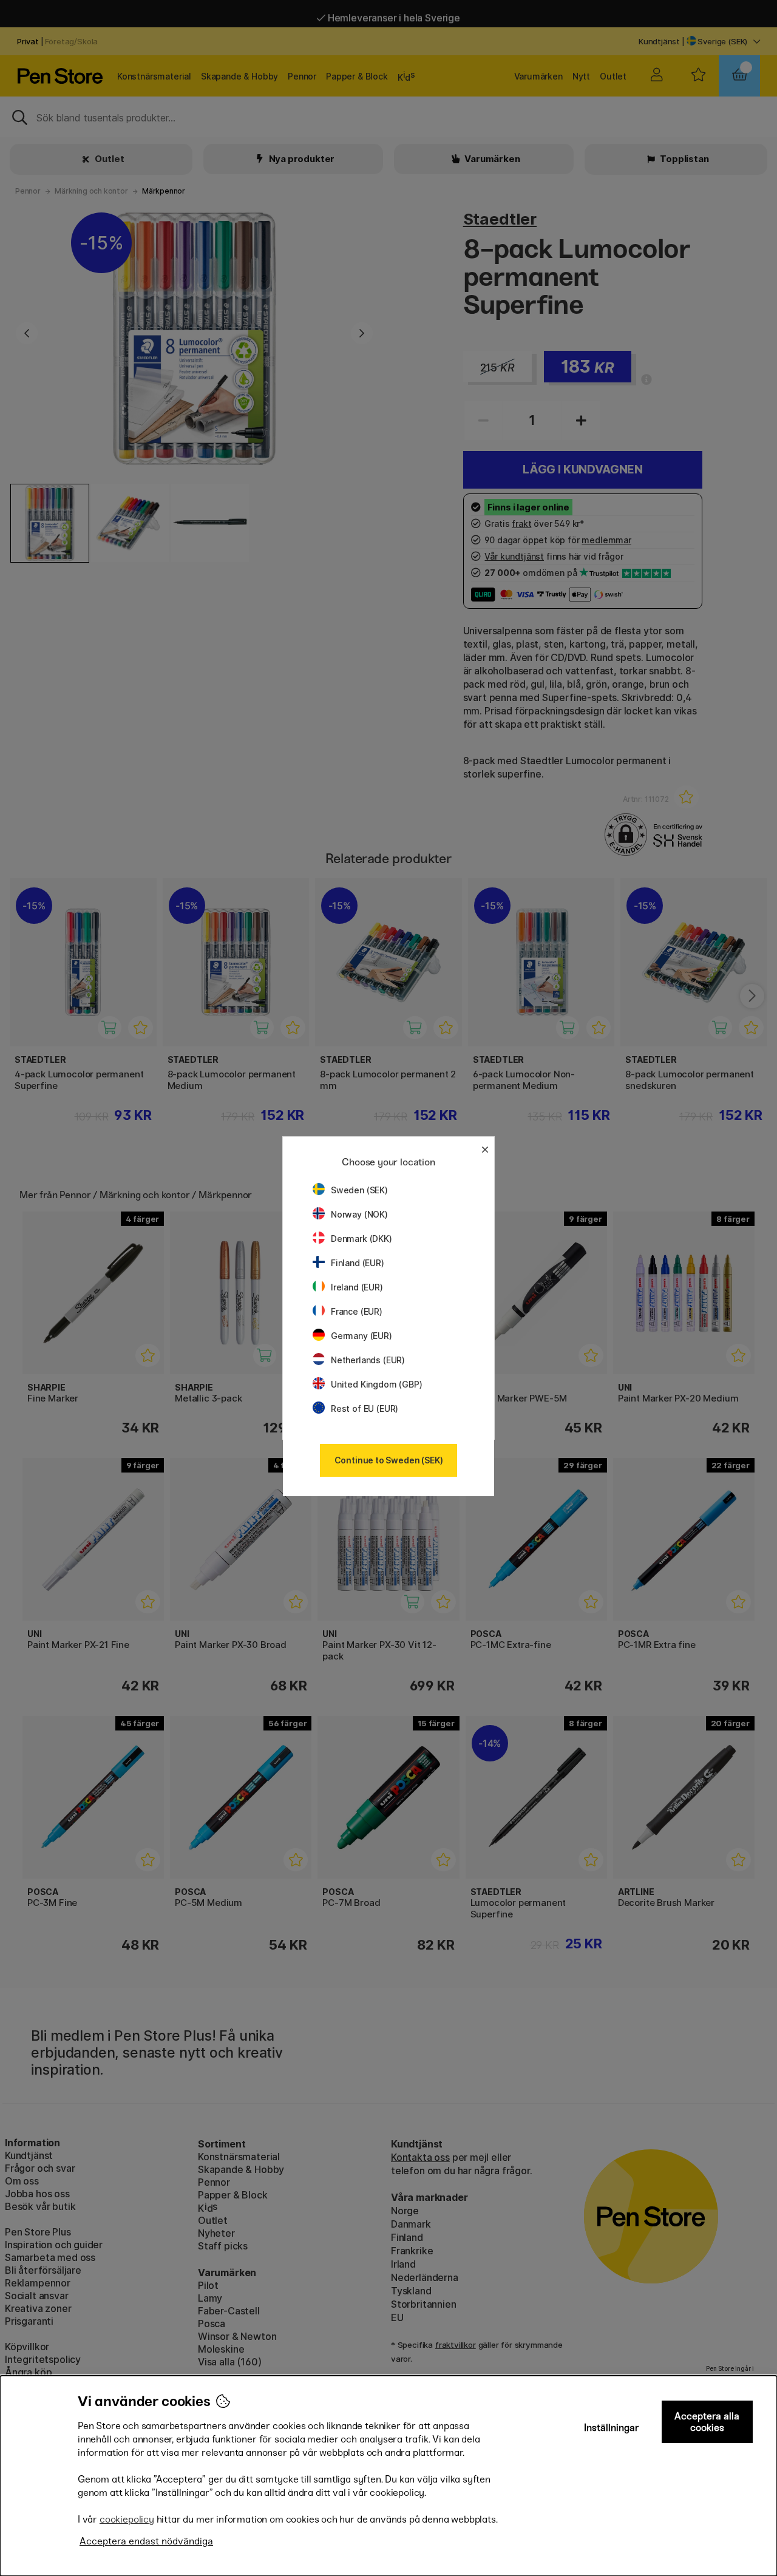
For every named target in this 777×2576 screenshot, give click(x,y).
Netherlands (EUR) (368, 1360)
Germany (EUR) (361, 1336)
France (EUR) (357, 1311)
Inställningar (612, 2428)
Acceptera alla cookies (707, 2422)
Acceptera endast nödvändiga (146, 2541)
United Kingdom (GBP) (376, 1384)
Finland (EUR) (358, 1263)
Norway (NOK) (359, 1214)
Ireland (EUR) (357, 1287)
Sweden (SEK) (359, 1190)
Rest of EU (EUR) (365, 1408)
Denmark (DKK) (361, 1239)
